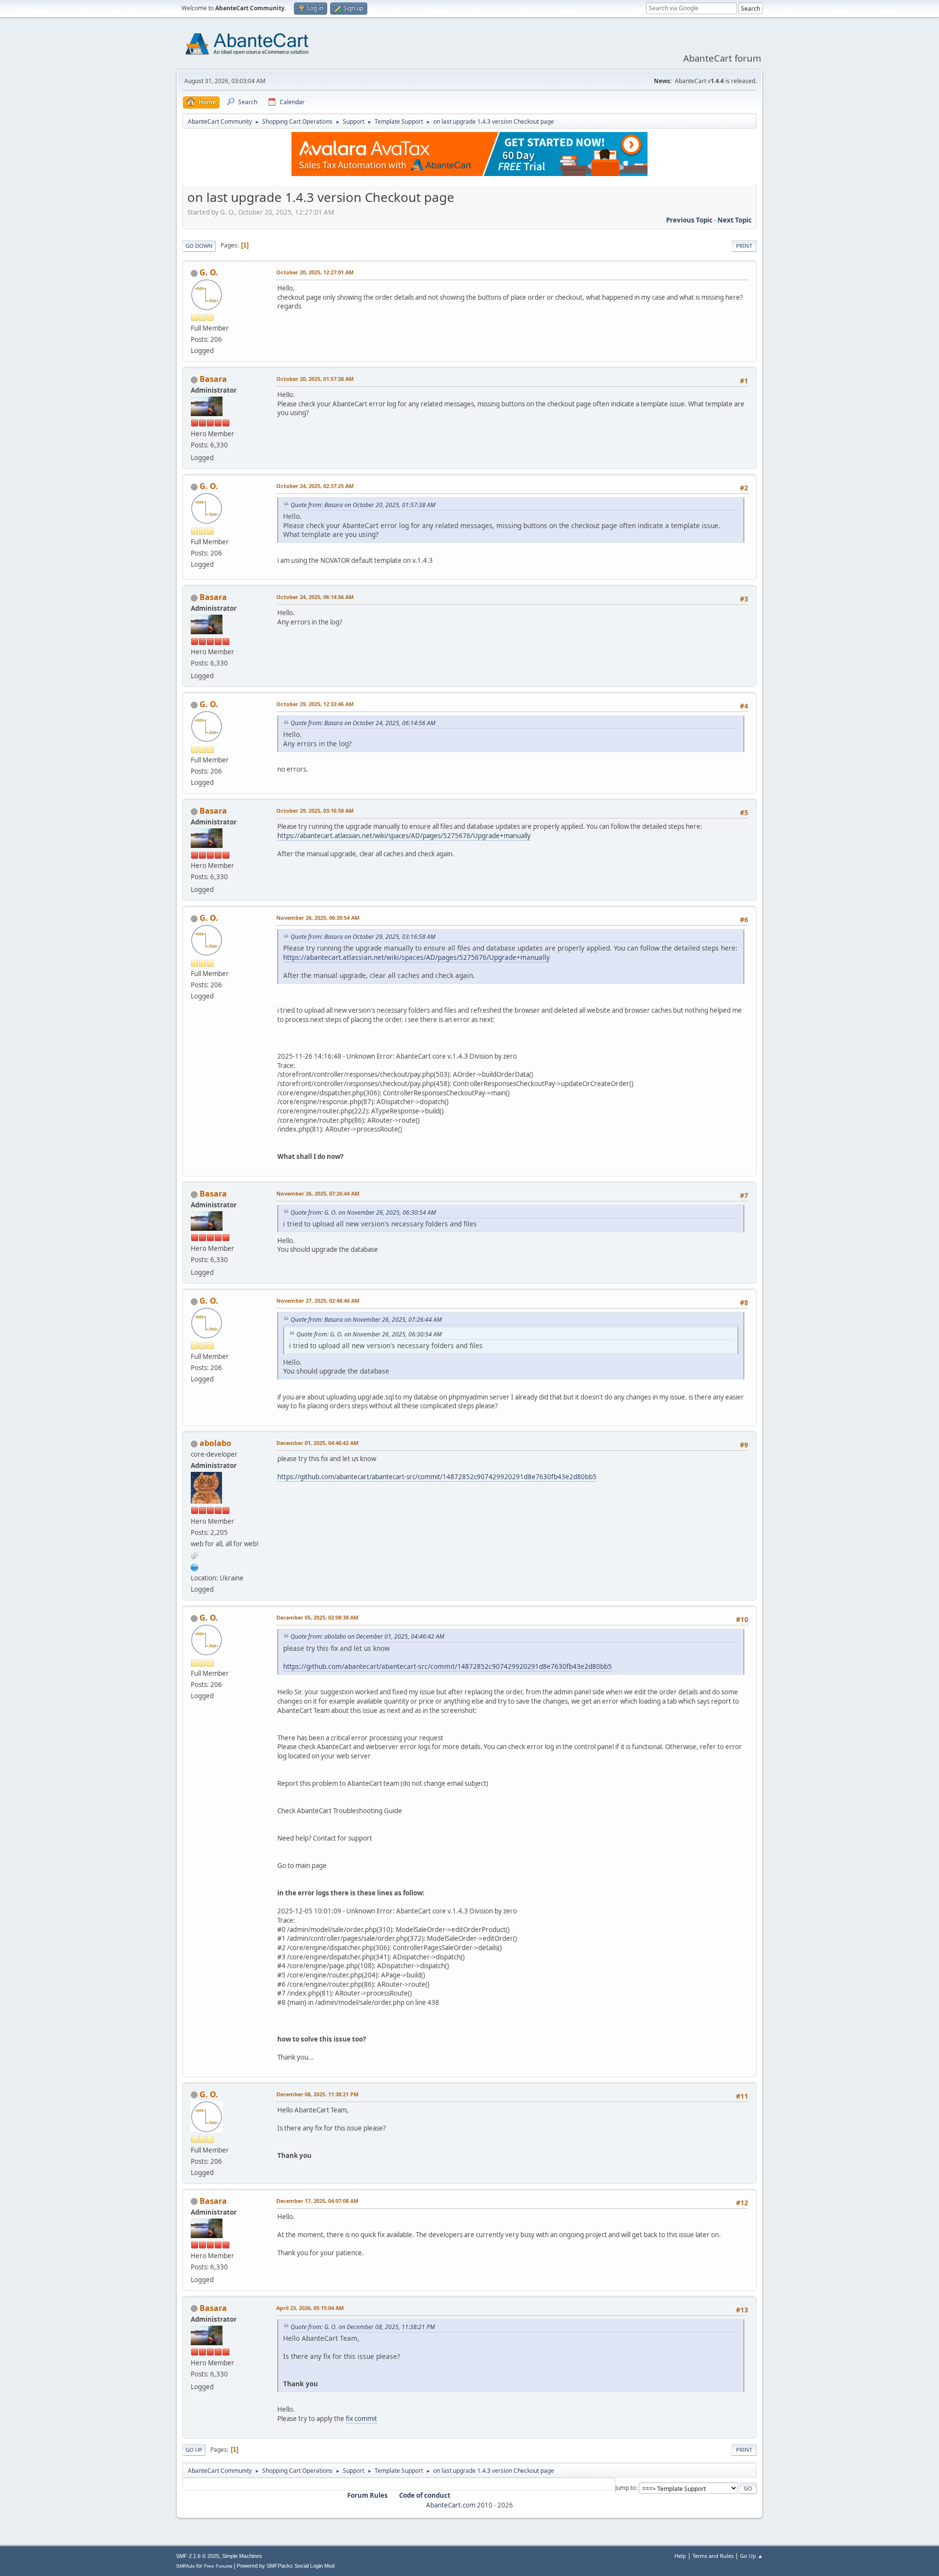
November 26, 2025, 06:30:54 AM (318, 918)
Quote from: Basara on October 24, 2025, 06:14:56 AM (363, 723)
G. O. (209, 272)
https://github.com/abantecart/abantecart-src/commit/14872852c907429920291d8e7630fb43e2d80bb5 (437, 1477)
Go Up (194, 2450)
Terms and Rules (713, 2556)
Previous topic (689, 220)
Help (680, 2556)
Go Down (199, 246)
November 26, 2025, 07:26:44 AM (318, 1193)
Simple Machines (242, 2556)
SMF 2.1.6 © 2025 (198, 2556)
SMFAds (185, 2566)
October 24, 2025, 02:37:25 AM (315, 486)
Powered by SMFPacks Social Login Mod (286, 2566)
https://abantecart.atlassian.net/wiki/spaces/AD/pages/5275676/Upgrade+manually (404, 836)
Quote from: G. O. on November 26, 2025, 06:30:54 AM (363, 1212)
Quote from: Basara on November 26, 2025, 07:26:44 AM (366, 1320)
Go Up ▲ (751, 2556)
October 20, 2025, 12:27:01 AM (315, 272)
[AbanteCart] (195, 1566)
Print (744, 246)
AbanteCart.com (451, 2505)
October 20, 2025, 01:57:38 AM (315, 379)
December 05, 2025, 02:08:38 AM (317, 1617)
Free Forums (218, 2566)
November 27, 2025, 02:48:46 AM (318, 1300)
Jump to (626, 2488)
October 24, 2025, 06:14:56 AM (315, 597)
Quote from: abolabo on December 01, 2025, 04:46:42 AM (367, 1636)
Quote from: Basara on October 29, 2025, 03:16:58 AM (363, 937)
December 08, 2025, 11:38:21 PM (317, 2094)
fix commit (361, 2419)
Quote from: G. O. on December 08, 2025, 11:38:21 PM (363, 2327)
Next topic (735, 220)
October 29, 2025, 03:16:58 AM (315, 811)
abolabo (215, 1443)
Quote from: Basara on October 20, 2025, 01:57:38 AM (363, 505)
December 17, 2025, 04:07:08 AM (317, 2201)
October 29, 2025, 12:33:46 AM (315, 704)
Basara (213, 379)
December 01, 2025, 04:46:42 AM (317, 1443)
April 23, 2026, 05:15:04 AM (310, 2308)
